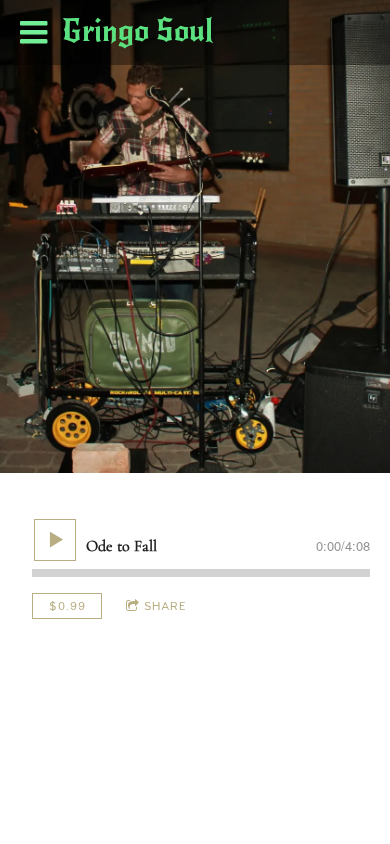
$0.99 (67, 606)
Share (165, 606)
